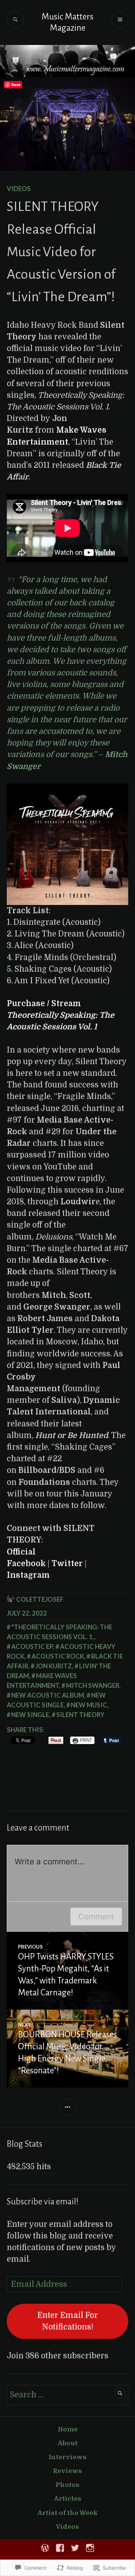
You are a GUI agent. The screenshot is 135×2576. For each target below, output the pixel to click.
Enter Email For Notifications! (67, 2321)
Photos (67, 2485)
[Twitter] (75, 2548)
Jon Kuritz (54, 1666)
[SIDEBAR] (68, 2107)
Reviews (67, 2471)
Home (68, 2429)
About (68, 2443)
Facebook (26, 1564)
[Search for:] (67, 2395)
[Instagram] (90, 2548)
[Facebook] (60, 2548)
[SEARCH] (15, 20)
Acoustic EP (32, 1646)
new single (30, 1715)
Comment (96, 1917)
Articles (68, 2499)
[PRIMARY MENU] (120, 20)
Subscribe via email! (43, 2202)
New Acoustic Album (48, 1695)
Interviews (67, 2457)
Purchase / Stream (61, 1015)
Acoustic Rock (58, 1656)
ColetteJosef (40, 1599)
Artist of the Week (68, 2513)
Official (21, 1552)
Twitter (67, 1564)
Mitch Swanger (93, 1685)
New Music (89, 1705)
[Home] (45, 2548)
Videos (19, 189)
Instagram (28, 1575)
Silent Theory (80, 1715)
